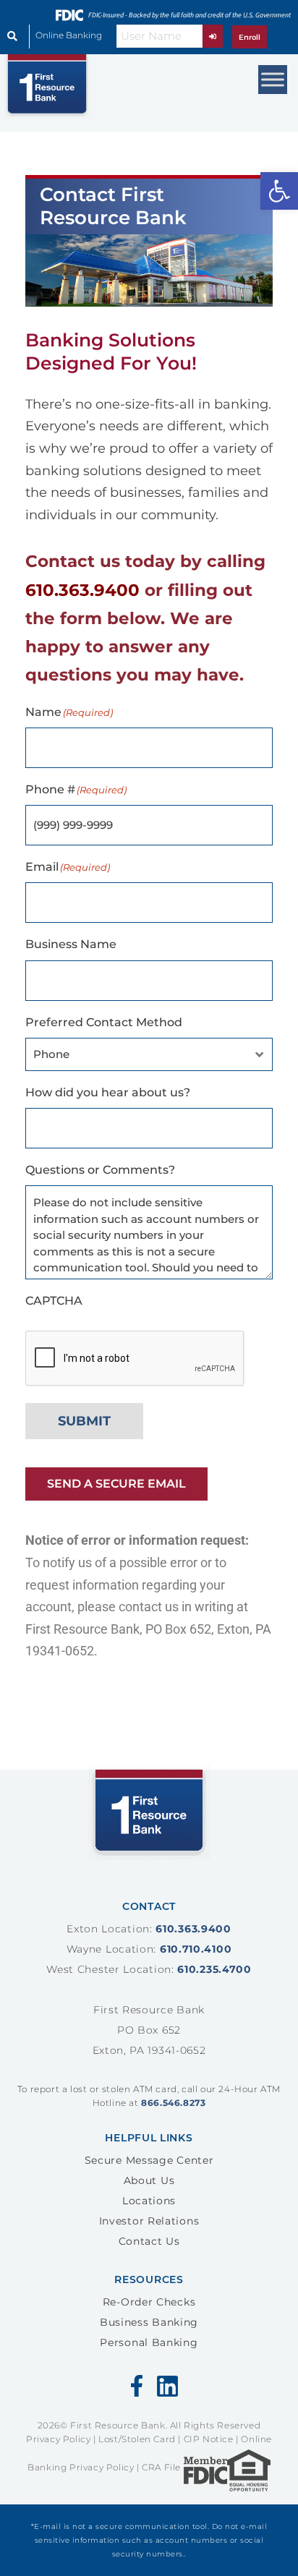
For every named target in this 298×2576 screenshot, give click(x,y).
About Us (149, 2180)
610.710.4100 (196, 1949)
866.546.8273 (173, 2103)
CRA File (161, 2468)
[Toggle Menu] (273, 79)
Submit (84, 1421)
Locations (149, 2201)
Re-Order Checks (149, 2302)
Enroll (250, 37)
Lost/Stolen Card (137, 2439)
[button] (279, 191)
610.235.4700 (214, 1969)
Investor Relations (149, 2221)
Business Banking (149, 2322)
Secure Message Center (149, 2160)
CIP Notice (209, 2439)
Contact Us (149, 2241)
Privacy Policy (58, 2439)
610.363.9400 (82, 590)
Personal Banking (149, 2342)
